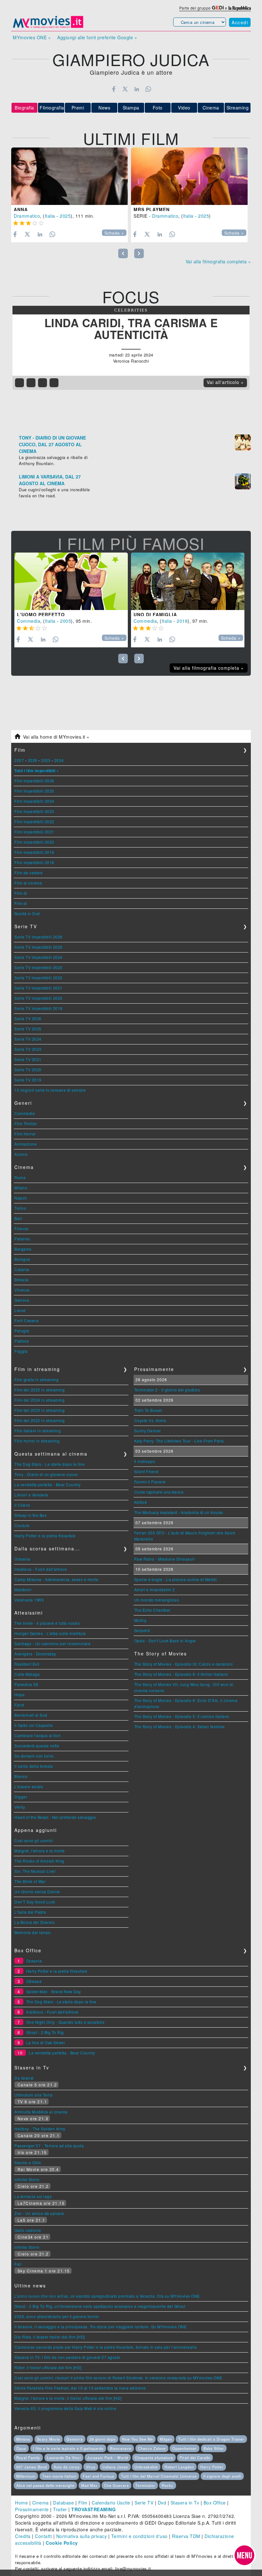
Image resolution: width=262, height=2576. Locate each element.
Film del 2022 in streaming (39, 1420)
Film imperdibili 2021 (34, 832)
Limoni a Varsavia (31, 1495)
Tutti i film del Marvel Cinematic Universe (159, 2476)
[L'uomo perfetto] (71, 581)
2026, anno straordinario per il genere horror (57, 2316)
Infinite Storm (27, 2179)
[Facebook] (114, 89)
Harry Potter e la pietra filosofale (45, 1536)
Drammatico (27, 216)
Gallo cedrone (28, 2230)
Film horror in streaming (37, 1441)
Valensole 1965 (29, 1600)
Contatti (43, 2536)
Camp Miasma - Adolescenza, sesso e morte (56, 1579)
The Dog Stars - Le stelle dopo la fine (50, 1464)
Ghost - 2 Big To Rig (45, 2032)
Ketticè (141, 1502)
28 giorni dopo (103, 2439)
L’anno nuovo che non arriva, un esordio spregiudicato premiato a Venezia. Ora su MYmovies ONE (107, 2296)
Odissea (34, 1981)
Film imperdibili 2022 (34, 821)
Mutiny (140, 1620)
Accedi (240, 22)
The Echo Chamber (152, 1610)
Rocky (168, 2485)
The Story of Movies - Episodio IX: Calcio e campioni (184, 1664)
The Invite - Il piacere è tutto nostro (47, 1623)
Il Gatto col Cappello (34, 1725)
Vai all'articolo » (225, 382)
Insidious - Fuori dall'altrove (41, 1569)
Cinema (211, 108)
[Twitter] (125, 89)
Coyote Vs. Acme (150, 1420)
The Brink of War (30, 1881)
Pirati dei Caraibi (195, 2458)
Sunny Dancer (148, 1431)
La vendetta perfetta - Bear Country (48, 1484)
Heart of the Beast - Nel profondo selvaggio (55, 1817)
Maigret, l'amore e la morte (40, 1851)
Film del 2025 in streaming (39, 1390)
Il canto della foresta (34, 1766)
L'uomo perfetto (41, 614)
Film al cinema (28, 883)
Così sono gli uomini (34, 1840)
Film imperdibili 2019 (34, 852)
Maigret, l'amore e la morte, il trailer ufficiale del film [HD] (68, 2398)
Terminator (145, 2485)
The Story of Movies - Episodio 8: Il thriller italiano (181, 1674)
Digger (21, 1797)
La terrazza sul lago (33, 2196)
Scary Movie (49, 2439)
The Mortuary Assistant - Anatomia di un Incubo (179, 1512)
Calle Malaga (27, 1674)
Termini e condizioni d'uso (139, 2536)
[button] (244, 2555)
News (104, 108)
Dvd (162, 2503)
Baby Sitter (214, 2448)
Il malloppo (145, 1461)
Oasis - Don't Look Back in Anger (165, 1641)
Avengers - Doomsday (35, 1654)
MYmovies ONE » (32, 37)
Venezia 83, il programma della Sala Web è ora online (65, 2408)
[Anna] (69, 176)
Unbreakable (146, 2467)
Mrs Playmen (152, 209)
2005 (65, 621)
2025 (65, 216)
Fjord (19, 1705)
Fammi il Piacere (150, 1482)
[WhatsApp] (148, 89)
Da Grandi (24, 2078)
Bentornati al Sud (31, 1715)
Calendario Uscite (111, 2503)
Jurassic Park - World (108, 2458)
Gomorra (75, 2439)
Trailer (60, 2509)
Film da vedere (28, 873)
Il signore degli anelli (222, 2476)
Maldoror (23, 1589)
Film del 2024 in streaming (39, 1400)
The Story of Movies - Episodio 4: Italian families (180, 1726)
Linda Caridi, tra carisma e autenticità (131, 329)
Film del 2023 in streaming (39, 1410)
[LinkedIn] (137, 89)
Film (83, 2503)
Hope (19, 1695)
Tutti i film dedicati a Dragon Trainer (211, 2439)
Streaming (238, 108)
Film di (21, 893)
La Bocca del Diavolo (35, 1922)
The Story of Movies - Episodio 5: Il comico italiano (182, 1716)
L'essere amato (29, 1786)
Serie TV (144, 2503)
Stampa (131, 108)
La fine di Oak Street (46, 2042)
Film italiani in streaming (38, 1431)
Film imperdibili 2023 (34, 811)
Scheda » (114, 233)
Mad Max (89, 2485)
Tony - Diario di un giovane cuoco (46, 1474)
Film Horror (25, 1134)
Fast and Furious (99, 2476)
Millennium (26, 2476)
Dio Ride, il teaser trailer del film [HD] (50, 2337)
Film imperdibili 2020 (34, 842)
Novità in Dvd (27, 913)
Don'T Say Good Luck (35, 1902)
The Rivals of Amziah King (39, 1861)
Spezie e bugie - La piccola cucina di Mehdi (176, 1579)
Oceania (22, 1559)
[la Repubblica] (240, 8)
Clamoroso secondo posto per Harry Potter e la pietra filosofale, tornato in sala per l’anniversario (106, 2347)
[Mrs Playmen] (189, 176)
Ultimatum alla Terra (33, 2095)
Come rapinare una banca (159, 1492)
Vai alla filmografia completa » (218, 261)
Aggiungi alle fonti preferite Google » (97, 37)
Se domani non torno (34, 1756)
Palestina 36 (26, 1684)
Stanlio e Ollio (28, 2162)
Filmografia (52, 108)
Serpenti (142, 1630)
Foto (158, 108)
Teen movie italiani (59, 2476)
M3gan (166, 2439)
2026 (33, 760)
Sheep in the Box (31, 1515)
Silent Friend (146, 1471)
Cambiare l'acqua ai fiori (38, 1735)
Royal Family (28, 2458)
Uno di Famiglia (155, 614)
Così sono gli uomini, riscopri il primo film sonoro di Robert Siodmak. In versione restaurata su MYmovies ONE (118, 2378)
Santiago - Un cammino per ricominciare (52, 1643)
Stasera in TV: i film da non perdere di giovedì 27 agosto (67, 2357)
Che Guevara (116, 2485)
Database (63, 2503)
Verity (20, 1807)
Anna (21, 209)
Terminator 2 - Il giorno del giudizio (167, 1390)
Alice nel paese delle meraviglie (45, 2485)
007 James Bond (32, 2467)
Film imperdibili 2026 (34, 781)
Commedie (25, 1113)
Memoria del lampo (33, 1932)
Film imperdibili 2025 (34, 791)
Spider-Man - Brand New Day (54, 1991)
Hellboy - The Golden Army (40, 2129)
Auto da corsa (67, 2467)
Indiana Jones (115, 2467)
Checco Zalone (152, 2448)
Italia (50, 216)
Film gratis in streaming (36, 1379)
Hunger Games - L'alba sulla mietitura (50, 1633)
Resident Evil (27, 1664)
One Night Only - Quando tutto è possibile (65, 2022)
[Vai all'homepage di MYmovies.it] (48, 27)
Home (21, 2503)
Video (184, 108)
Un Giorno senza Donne (37, 1891)
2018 (182, 621)
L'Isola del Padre (30, 1912)
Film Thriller (26, 1123)
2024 (59, 760)
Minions (23, 2439)
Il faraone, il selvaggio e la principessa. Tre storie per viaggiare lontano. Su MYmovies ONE (100, 2327)
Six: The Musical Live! (35, 1871)
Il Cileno (22, 1505)
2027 (19, 760)
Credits (23, 2536)
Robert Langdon (179, 2467)
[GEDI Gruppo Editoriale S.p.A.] (218, 8)
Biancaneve (121, 2448)
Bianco (21, 1776)
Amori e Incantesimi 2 (155, 1589)
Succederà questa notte (37, 1746)
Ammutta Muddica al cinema (41, 2112)
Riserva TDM (186, 2536)
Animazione (26, 1144)
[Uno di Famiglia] (188, 581)
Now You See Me (138, 2439)
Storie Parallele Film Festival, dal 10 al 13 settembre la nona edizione (80, 2388)
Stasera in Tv (185, 2503)
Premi (78, 108)
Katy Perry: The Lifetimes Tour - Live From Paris (179, 1441)
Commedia (29, 621)
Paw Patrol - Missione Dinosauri (165, 1559)
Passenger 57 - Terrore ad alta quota (49, 2146)
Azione (21, 1154)
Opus (21, 2448)
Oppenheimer (185, 2448)
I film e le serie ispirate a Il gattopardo (68, 2448)
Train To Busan (148, 1410)
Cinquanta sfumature (154, 2458)
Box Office (215, 2503)
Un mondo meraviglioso (157, 1600)
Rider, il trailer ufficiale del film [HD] (48, 2367)
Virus (91, 2467)
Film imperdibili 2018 (34, 862)
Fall (18, 2264)
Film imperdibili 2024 (34, 801)
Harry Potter (212, 2467)
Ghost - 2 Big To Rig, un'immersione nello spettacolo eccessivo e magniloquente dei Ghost (100, 2306)
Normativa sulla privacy (82, 2536)
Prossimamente (32, 2509)
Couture (22, 1525)
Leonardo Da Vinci (64, 2458)
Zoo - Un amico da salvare (39, 2213)
